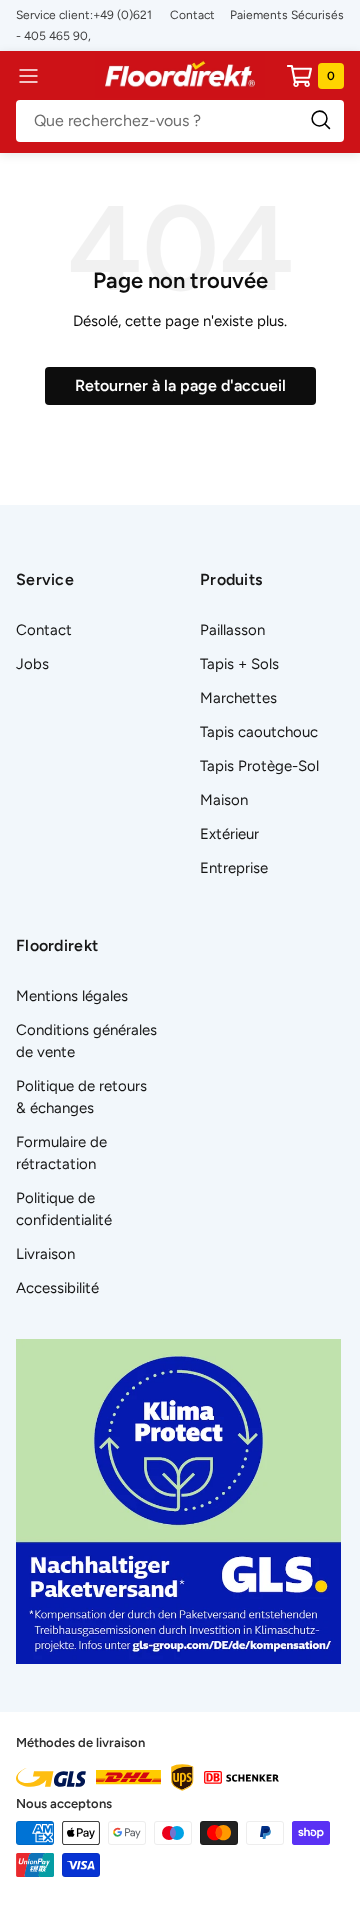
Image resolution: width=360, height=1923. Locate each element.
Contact (192, 15)
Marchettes (238, 698)
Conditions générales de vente (86, 1041)
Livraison (45, 1254)
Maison (224, 800)
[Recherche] (180, 121)
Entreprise (234, 868)
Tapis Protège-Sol (259, 766)
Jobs (32, 664)
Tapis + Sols (239, 664)
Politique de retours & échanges (81, 1097)
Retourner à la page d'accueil (180, 385)
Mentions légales (72, 996)
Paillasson (232, 630)
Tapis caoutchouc (259, 732)
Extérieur (229, 834)
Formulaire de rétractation (61, 1153)
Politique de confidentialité (64, 1209)
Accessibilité (57, 1288)
